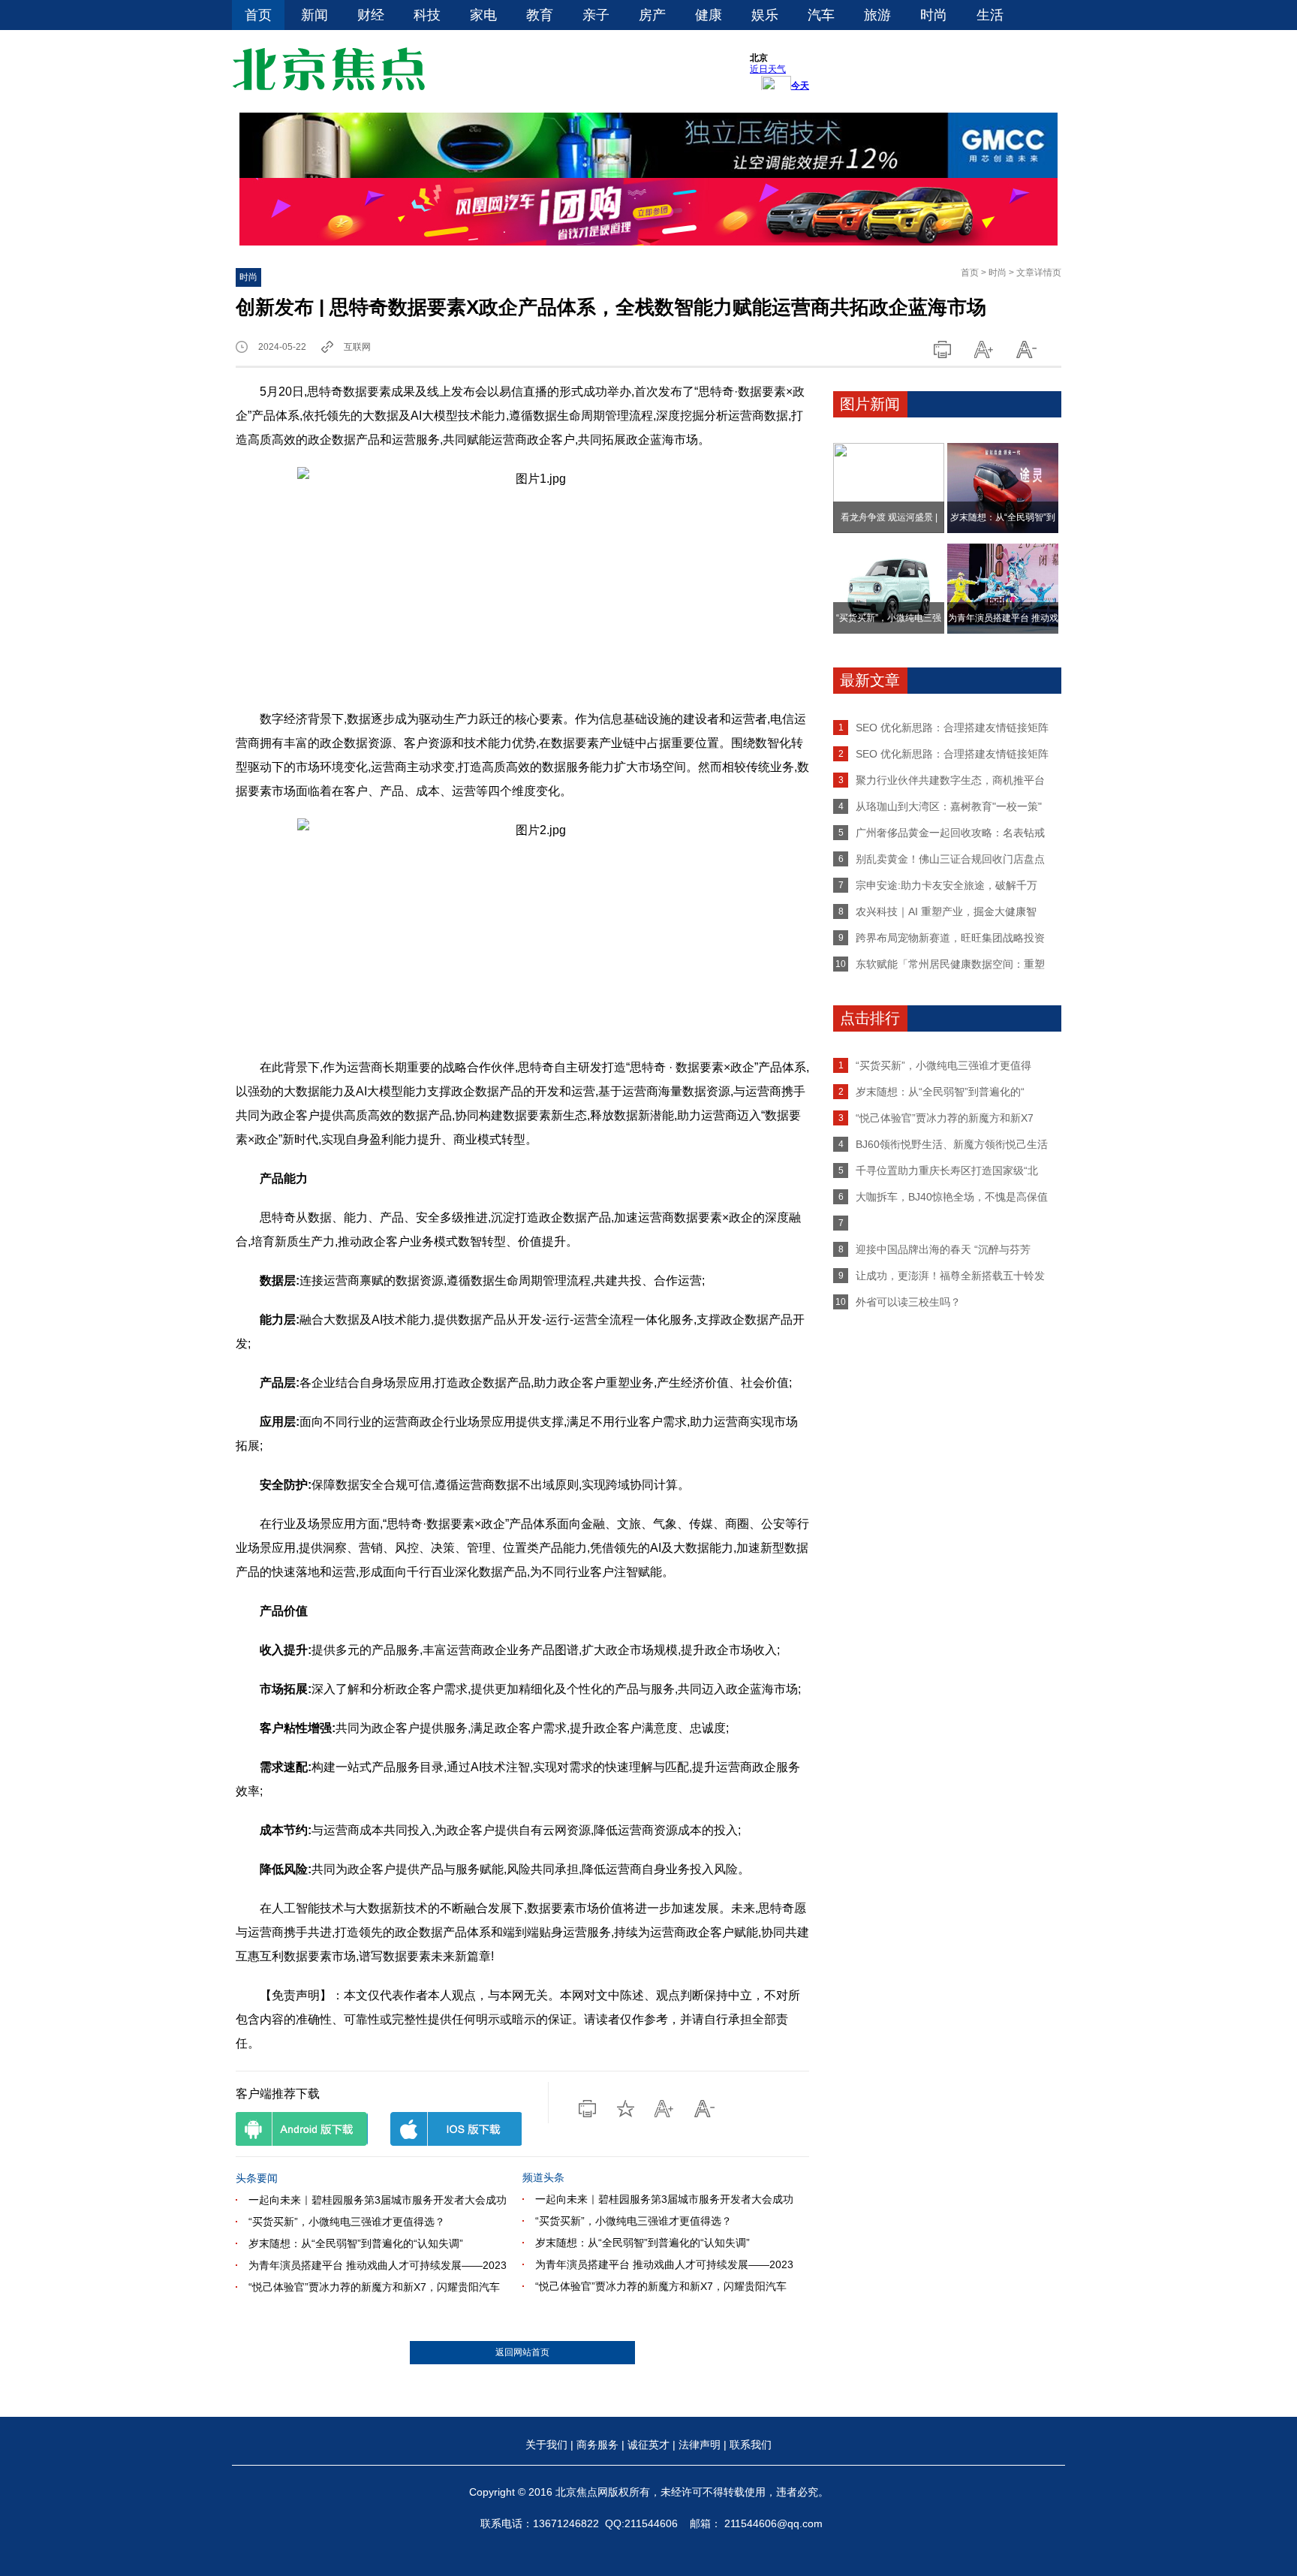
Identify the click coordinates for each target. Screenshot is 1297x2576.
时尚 (934, 15)
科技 (427, 15)
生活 (990, 15)
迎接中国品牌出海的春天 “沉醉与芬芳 (943, 1249)
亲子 (596, 15)
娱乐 (765, 15)
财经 (371, 15)
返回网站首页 (522, 2352)
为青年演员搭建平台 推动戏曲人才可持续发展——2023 (378, 2265)
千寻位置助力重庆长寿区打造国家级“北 (947, 1170)
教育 (540, 15)
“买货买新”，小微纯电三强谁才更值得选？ (347, 2222)
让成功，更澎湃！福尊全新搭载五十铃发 (950, 1276)
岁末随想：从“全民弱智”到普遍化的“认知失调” (356, 2243)
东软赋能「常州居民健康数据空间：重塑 (950, 964)
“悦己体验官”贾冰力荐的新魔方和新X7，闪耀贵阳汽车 (374, 2287)
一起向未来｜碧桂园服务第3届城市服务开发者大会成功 (378, 2200)
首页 (258, 15)
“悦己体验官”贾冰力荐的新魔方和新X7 (945, 1118)
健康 (709, 15)
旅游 (877, 15)
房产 (652, 15)
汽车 (821, 15)
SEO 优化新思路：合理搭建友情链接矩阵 (952, 728)
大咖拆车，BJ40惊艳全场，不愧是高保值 (952, 1197)
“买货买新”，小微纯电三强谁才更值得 (943, 1065)
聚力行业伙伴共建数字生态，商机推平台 (950, 780)
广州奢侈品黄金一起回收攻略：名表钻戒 (950, 833)
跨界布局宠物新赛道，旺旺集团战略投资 (950, 938)
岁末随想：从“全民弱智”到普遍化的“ (940, 1092)
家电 (483, 15)
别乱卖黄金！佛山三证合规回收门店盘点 (950, 859)
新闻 (314, 15)
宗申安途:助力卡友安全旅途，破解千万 (946, 885)
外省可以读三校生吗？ (908, 1302)
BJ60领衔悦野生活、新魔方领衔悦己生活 (952, 1144)
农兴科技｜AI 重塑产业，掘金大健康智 (946, 911)
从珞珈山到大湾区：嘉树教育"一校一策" (949, 806)
